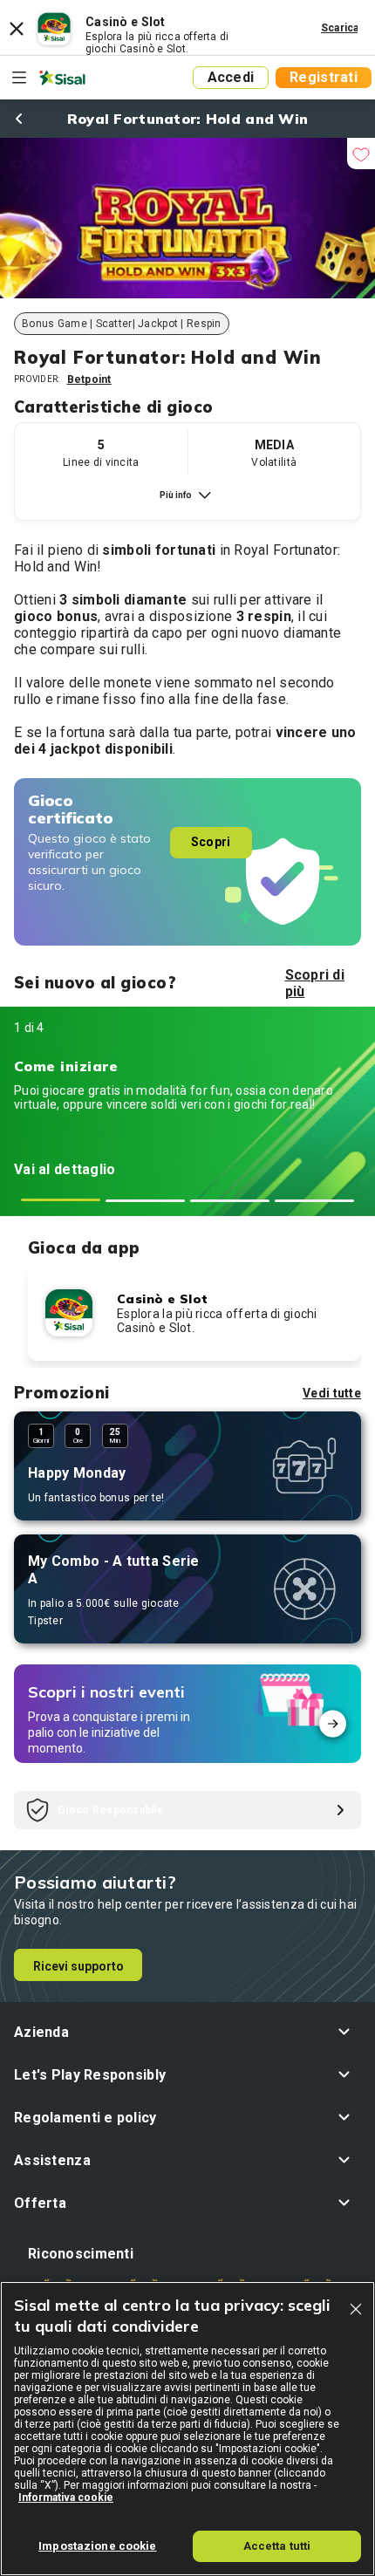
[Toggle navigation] (19, 78)
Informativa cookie (66, 2497)
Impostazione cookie (97, 2546)
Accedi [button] (231, 77)
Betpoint (89, 379)
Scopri (211, 842)
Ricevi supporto (78, 1966)
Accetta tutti (277, 2546)
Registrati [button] (324, 77)
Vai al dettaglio (65, 1169)
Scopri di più (315, 983)
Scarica (340, 28)
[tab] (61, 1200)
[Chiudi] (356, 2309)
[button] (187, 2032)
